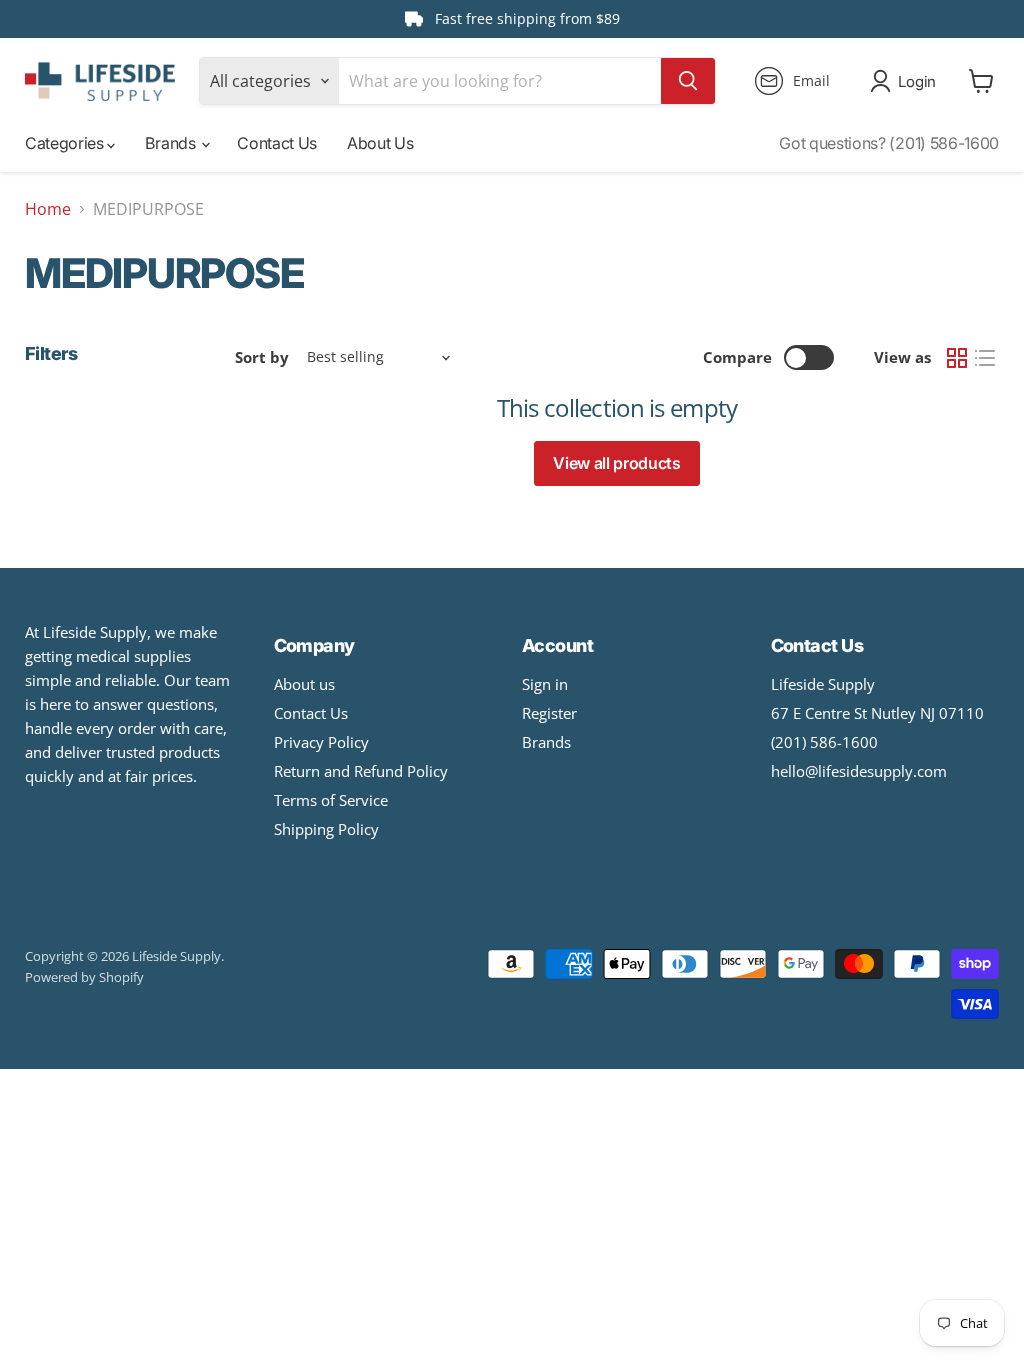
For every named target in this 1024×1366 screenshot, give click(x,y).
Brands (172, 143)
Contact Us (277, 143)
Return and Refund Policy (361, 771)
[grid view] (957, 358)
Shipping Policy (326, 829)
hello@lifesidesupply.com (859, 771)
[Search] (688, 81)
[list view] (985, 358)
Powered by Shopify (84, 977)
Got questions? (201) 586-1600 (889, 143)
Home (48, 209)
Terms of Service (331, 800)
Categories (66, 143)
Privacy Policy (321, 742)
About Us (380, 143)
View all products (617, 463)
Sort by (262, 357)
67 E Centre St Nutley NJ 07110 (877, 713)
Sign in (545, 684)
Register (549, 713)
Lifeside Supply (823, 684)
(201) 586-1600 (824, 742)
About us (304, 684)
